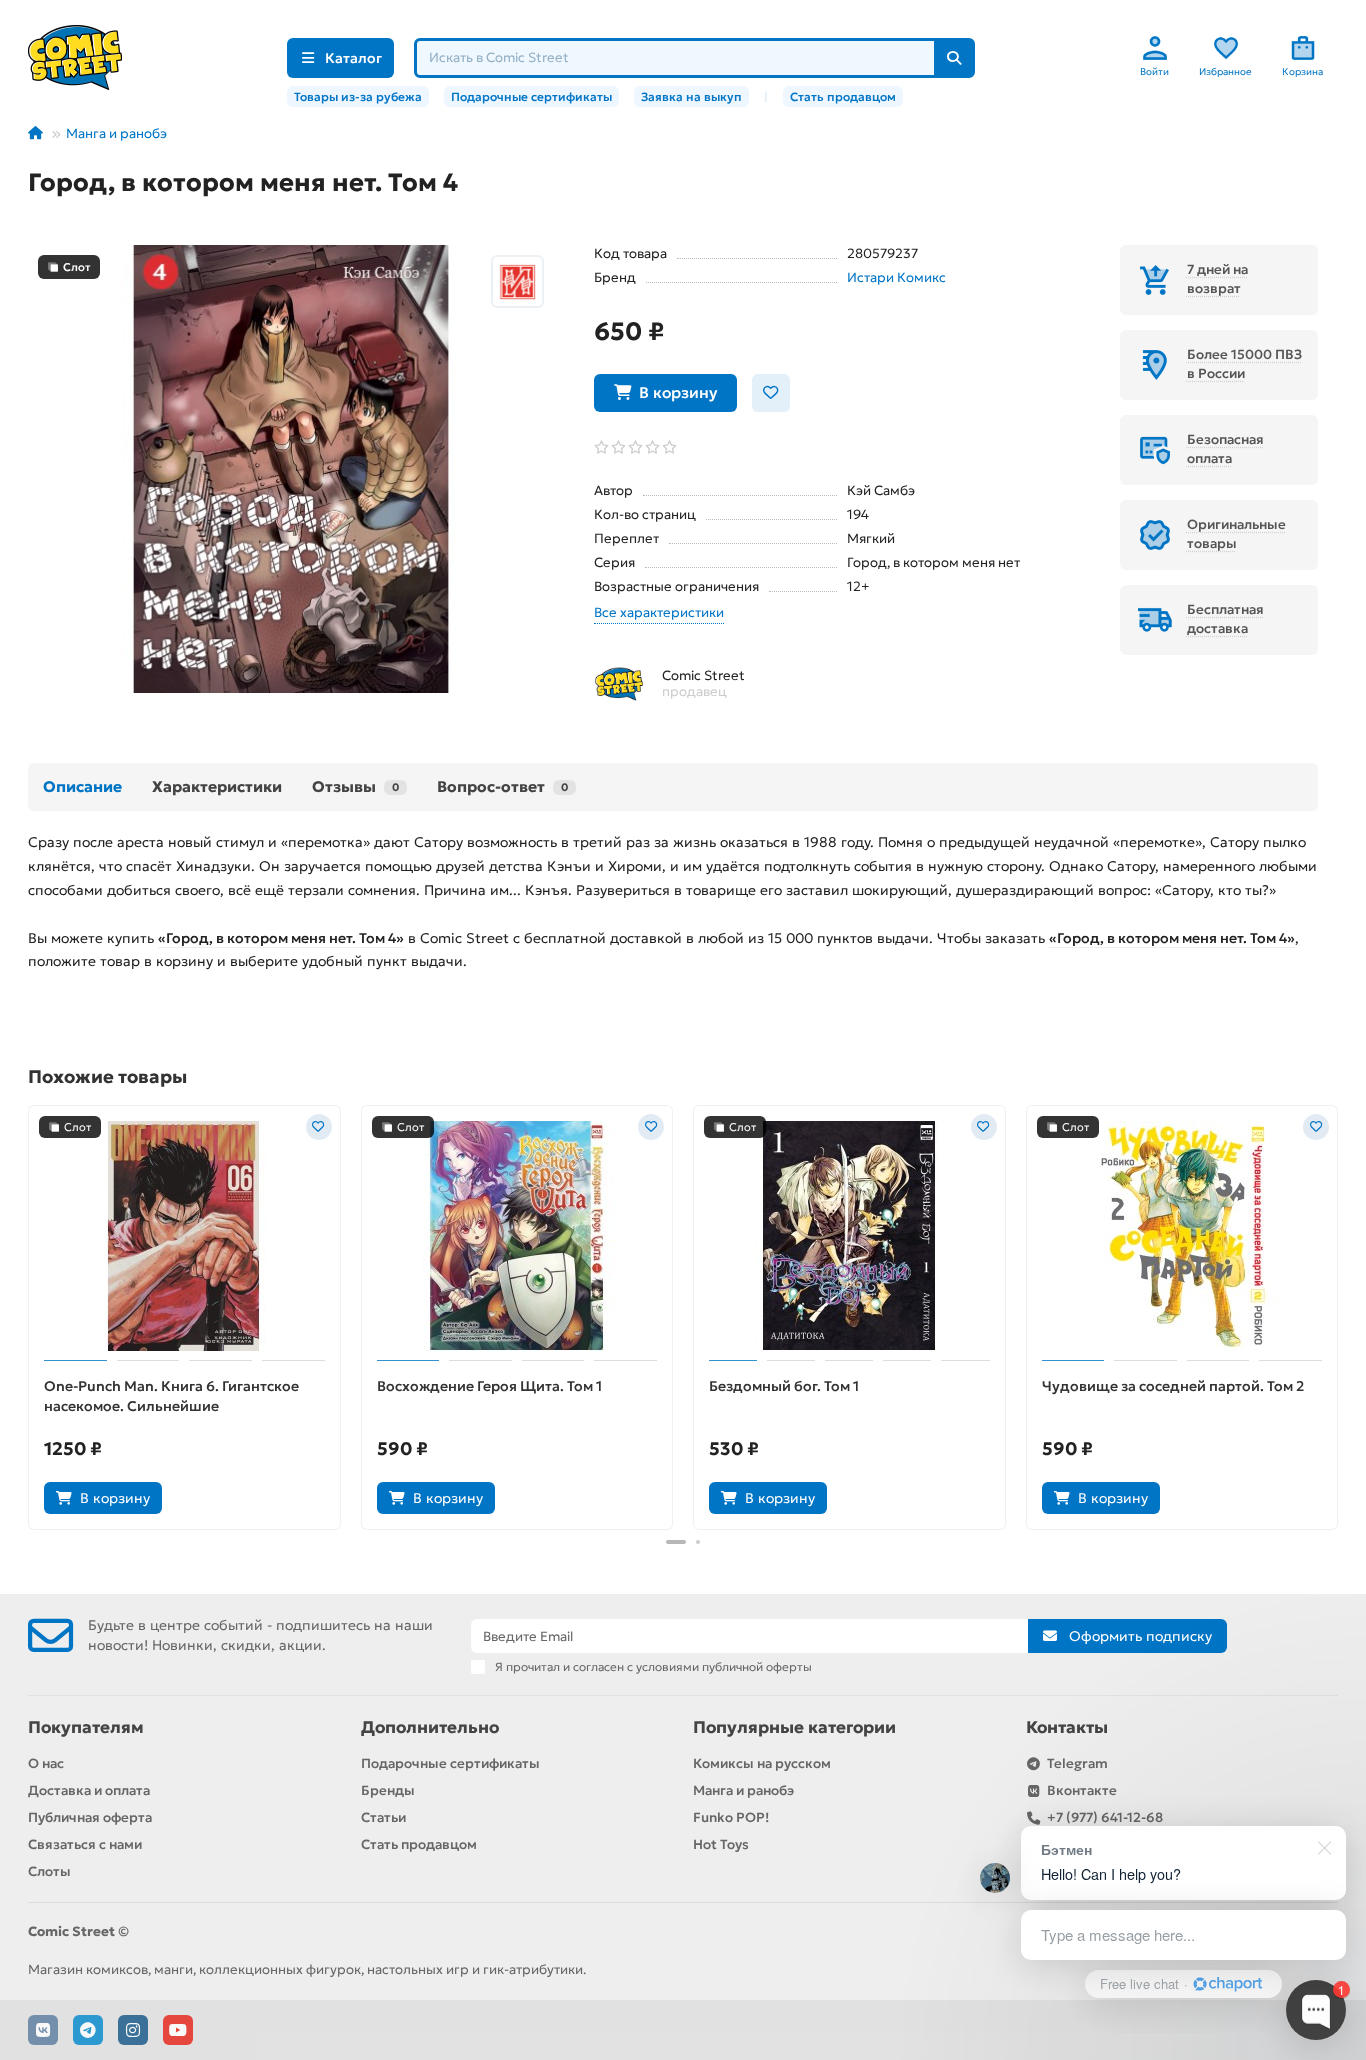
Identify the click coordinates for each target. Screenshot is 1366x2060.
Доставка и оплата (89, 1790)
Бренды (388, 1790)
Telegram (1077, 1763)
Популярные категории (794, 1727)
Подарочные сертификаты (531, 96)
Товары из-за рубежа (358, 96)
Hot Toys (721, 1844)
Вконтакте (1082, 1790)
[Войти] (1155, 48)
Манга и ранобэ (116, 133)
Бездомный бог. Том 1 (784, 1386)
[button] (30, 1315)
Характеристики (217, 786)
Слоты (49, 1871)
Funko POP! (731, 1817)
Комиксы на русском (762, 1763)
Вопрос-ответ (502, 786)
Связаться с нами (85, 1844)
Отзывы (355, 786)
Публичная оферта (90, 1817)
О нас (46, 1763)
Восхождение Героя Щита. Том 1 (489, 1386)
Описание (82, 786)
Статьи (383, 1817)
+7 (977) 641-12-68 (1105, 1817)
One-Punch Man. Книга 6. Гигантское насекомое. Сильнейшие (171, 1396)
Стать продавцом (843, 96)
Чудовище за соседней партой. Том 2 (1173, 1386)
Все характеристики (659, 612)
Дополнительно (430, 1727)
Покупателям (86, 1727)
